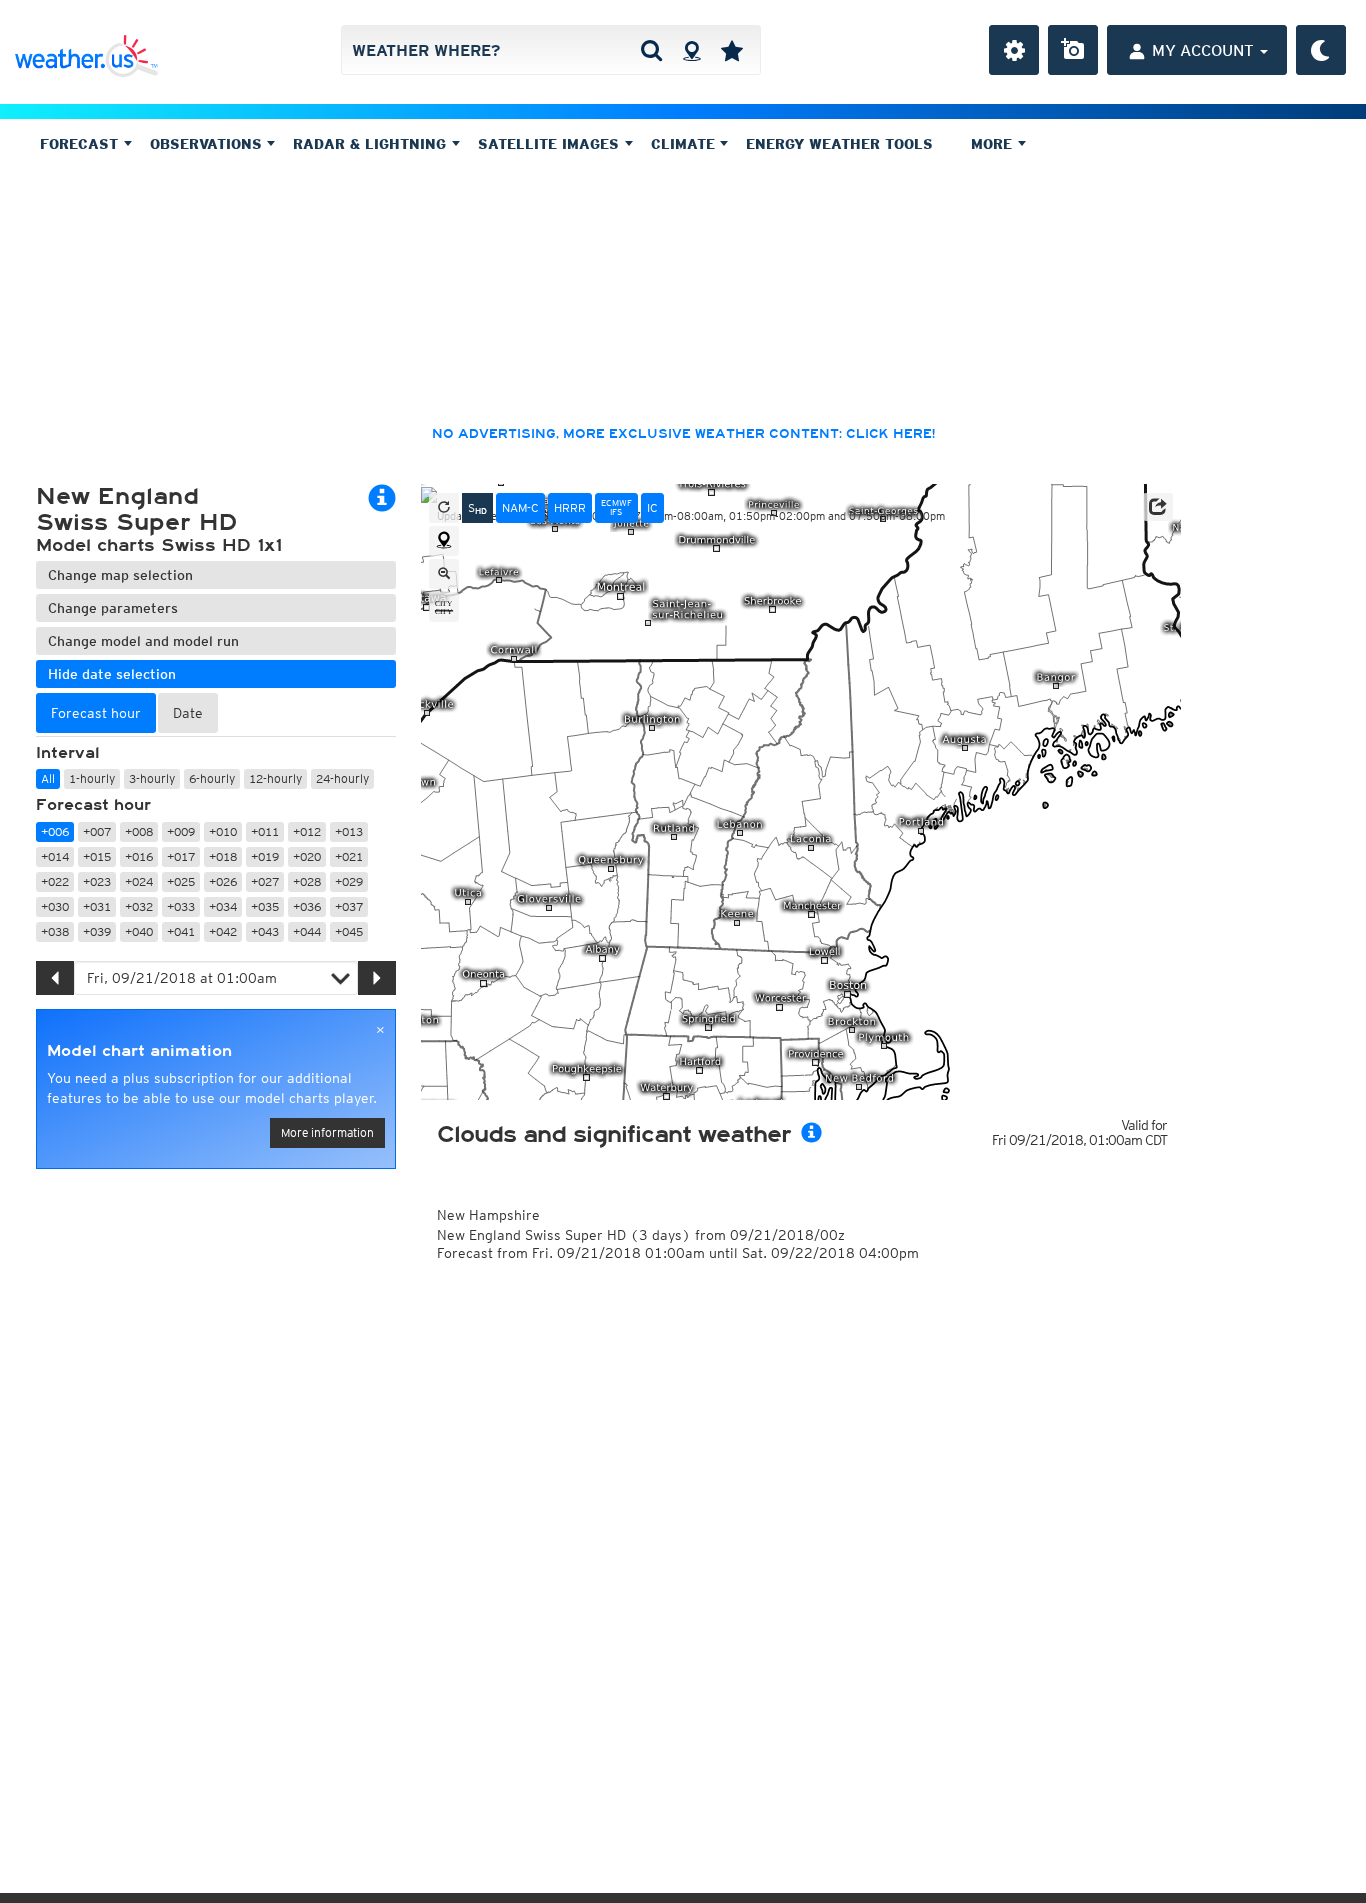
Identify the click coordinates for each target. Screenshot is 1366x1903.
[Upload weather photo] (1073, 50)
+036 (307, 906)
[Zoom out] (444, 574)
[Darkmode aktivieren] (1321, 50)
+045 (349, 931)
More (994, 144)
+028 (307, 881)
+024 (139, 881)
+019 (265, 856)
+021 (349, 856)
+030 (55, 906)
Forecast (81, 144)
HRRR (570, 507)
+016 (139, 856)
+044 (307, 931)
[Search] (651, 50)
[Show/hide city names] (444, 607)
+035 (265, 906)
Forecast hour (93, 805)
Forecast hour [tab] (96, 713)
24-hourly (342, 778)
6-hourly (212, 778)
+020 (307, 856)
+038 (55, 931)
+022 (55, 881)
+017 (181, 856)
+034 (223, 906)
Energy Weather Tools (839, 144)
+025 (181, 881)
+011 (265, 831)
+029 (349, 881)
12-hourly (275, 778)
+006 (55, 831)
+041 (181, 931)
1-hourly (92, 778)
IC (652, 507)
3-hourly (152, 778)
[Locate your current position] (444, 541)
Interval (68, 753)
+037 (349, 906)
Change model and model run (143, 641)
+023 (97, 881)
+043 (265, 931)
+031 (97, 906)
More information (327, 1132)
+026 (223, 881)
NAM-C (520, 507)
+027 (265, 881)
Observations (208, 144)
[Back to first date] (444, 508)
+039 (97, 931)
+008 (139, 831)
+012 (307, 831)
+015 (97, 856)
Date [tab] (188, 713)
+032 (139, 906)
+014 (55, 856)
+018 (223, 856)
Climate (685, 144)
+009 (181, 831)
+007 (97, 831)
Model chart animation (139, 1051)
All (48, 778)
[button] (1158, 507)
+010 (223, 831)
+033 (181, 906)
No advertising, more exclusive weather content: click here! (683, 434)
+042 (223, 931)
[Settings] (1014, 50)
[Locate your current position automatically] (691, 50)
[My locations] (732, 50)
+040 (139, 931)
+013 (349, 831)
